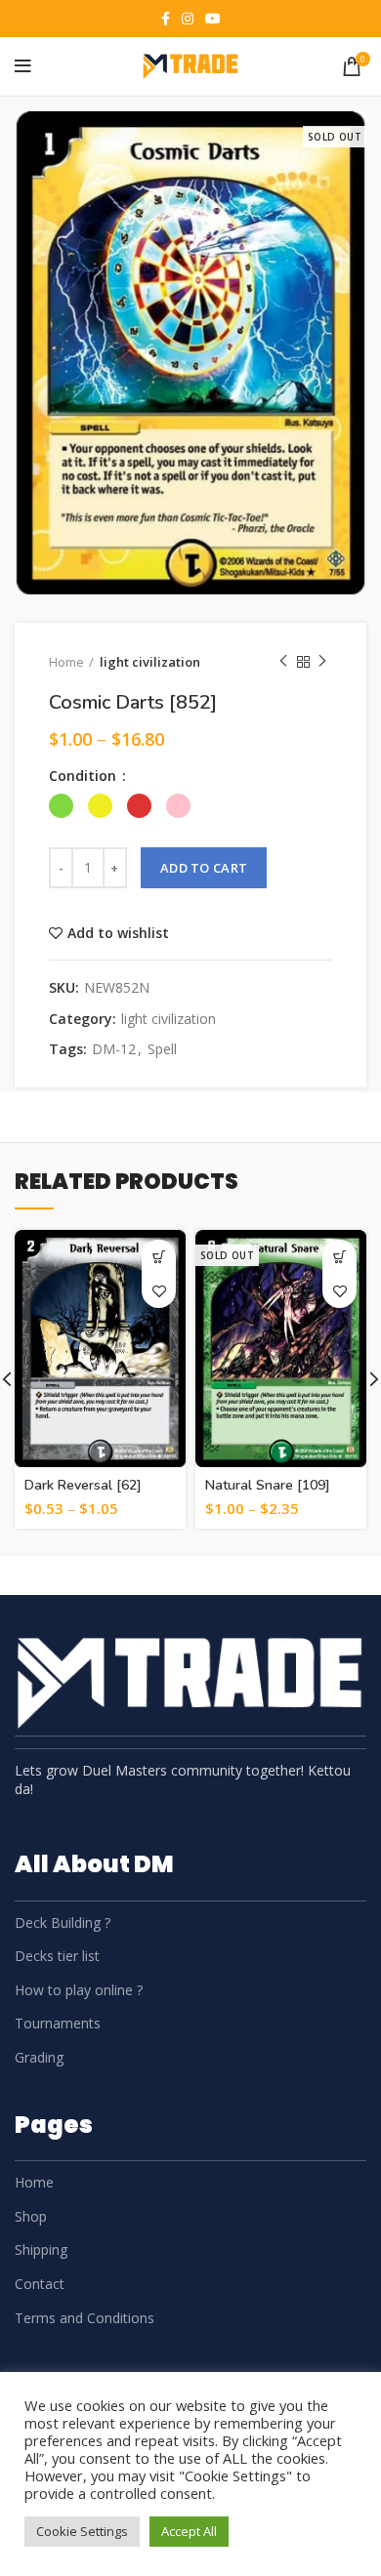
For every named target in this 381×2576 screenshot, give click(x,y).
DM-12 (114, 1050)
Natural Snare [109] (268, 1485)
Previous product (283, 662)
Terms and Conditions (85, 2318)
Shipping (41, 2249)
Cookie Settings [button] (82, 2531)
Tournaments (58, 2023)
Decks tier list (57, 1956)
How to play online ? (79, 1990)
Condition (85, 776)
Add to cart (204, 868)
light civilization (150, 662)
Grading (39, 2057)
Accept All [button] (189, 2531)
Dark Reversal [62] (83, 1485)
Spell (162, 1050)
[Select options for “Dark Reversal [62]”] (159, 1257)
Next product (322, 662)
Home (66, 662)
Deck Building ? (63, 1922)
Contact (40, 2284)
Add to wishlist (118, 933)
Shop (31, 2216)
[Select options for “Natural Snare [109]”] (339, 1257)
